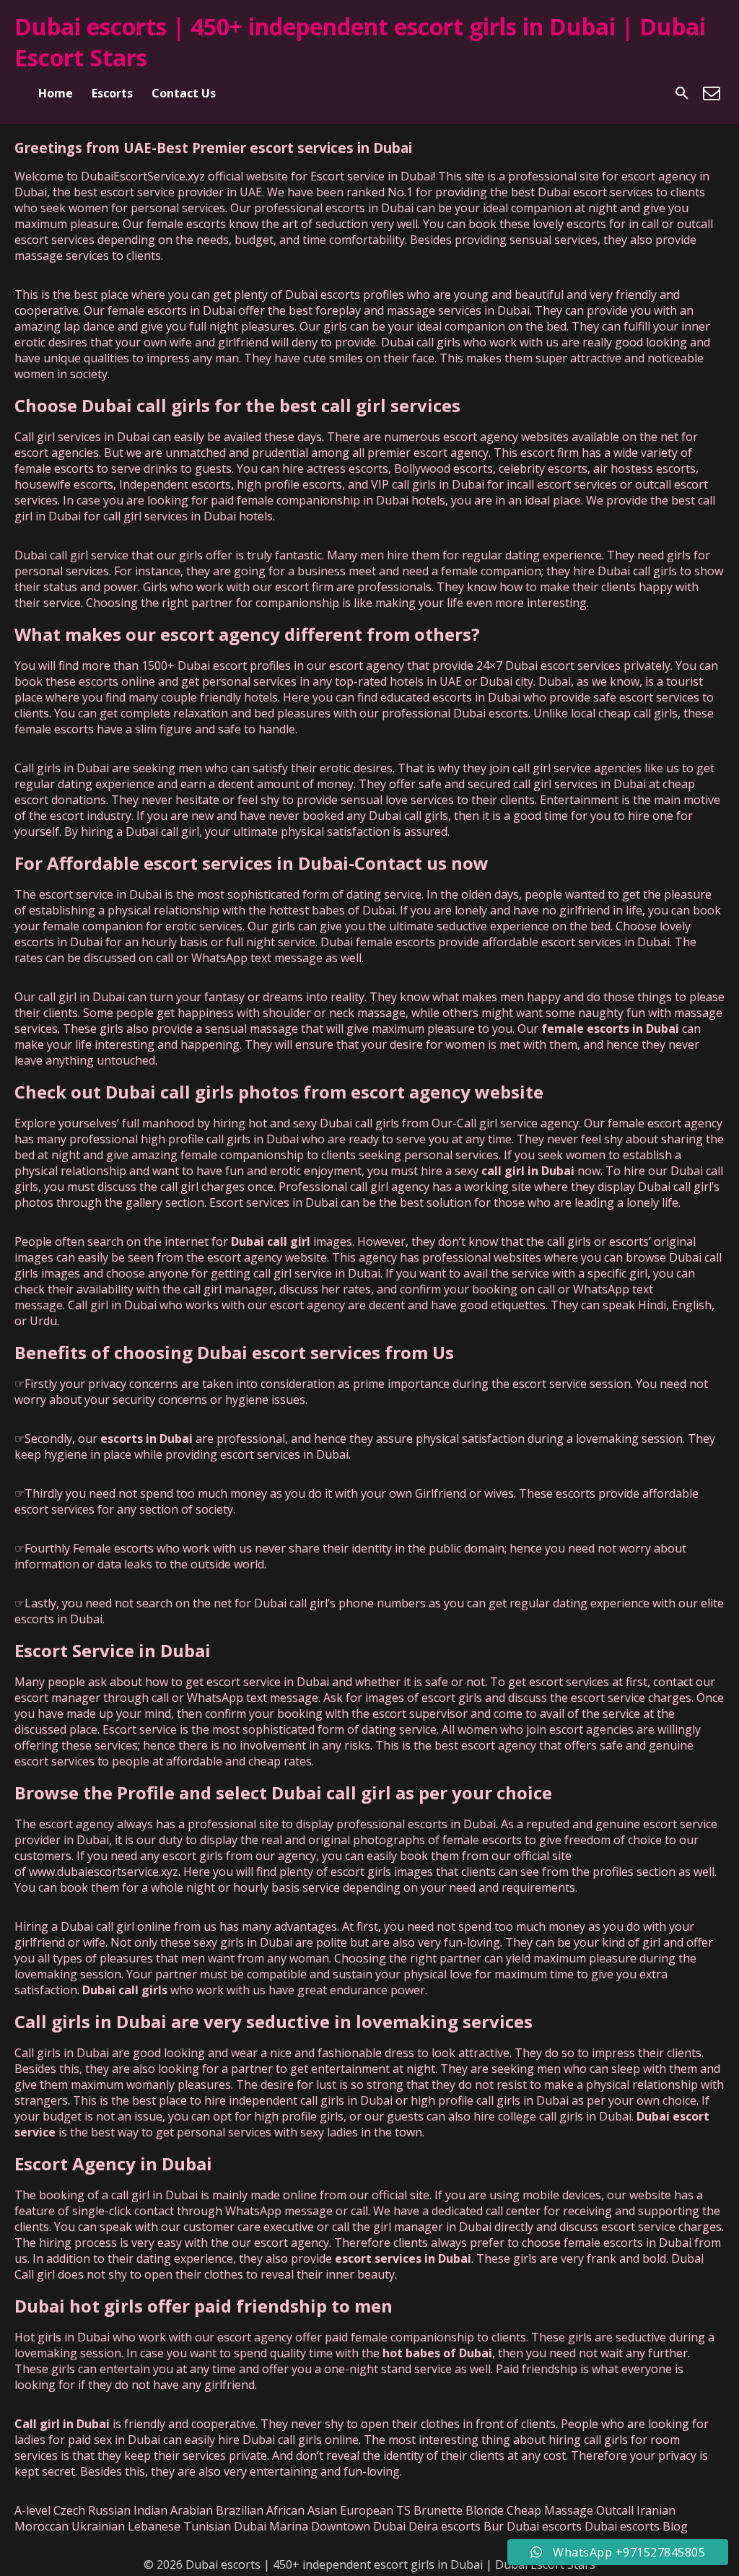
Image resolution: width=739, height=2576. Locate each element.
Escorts (112, 93)
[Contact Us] (712, 93)
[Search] (682, 93)
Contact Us (184, 93)
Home (56, 93)
